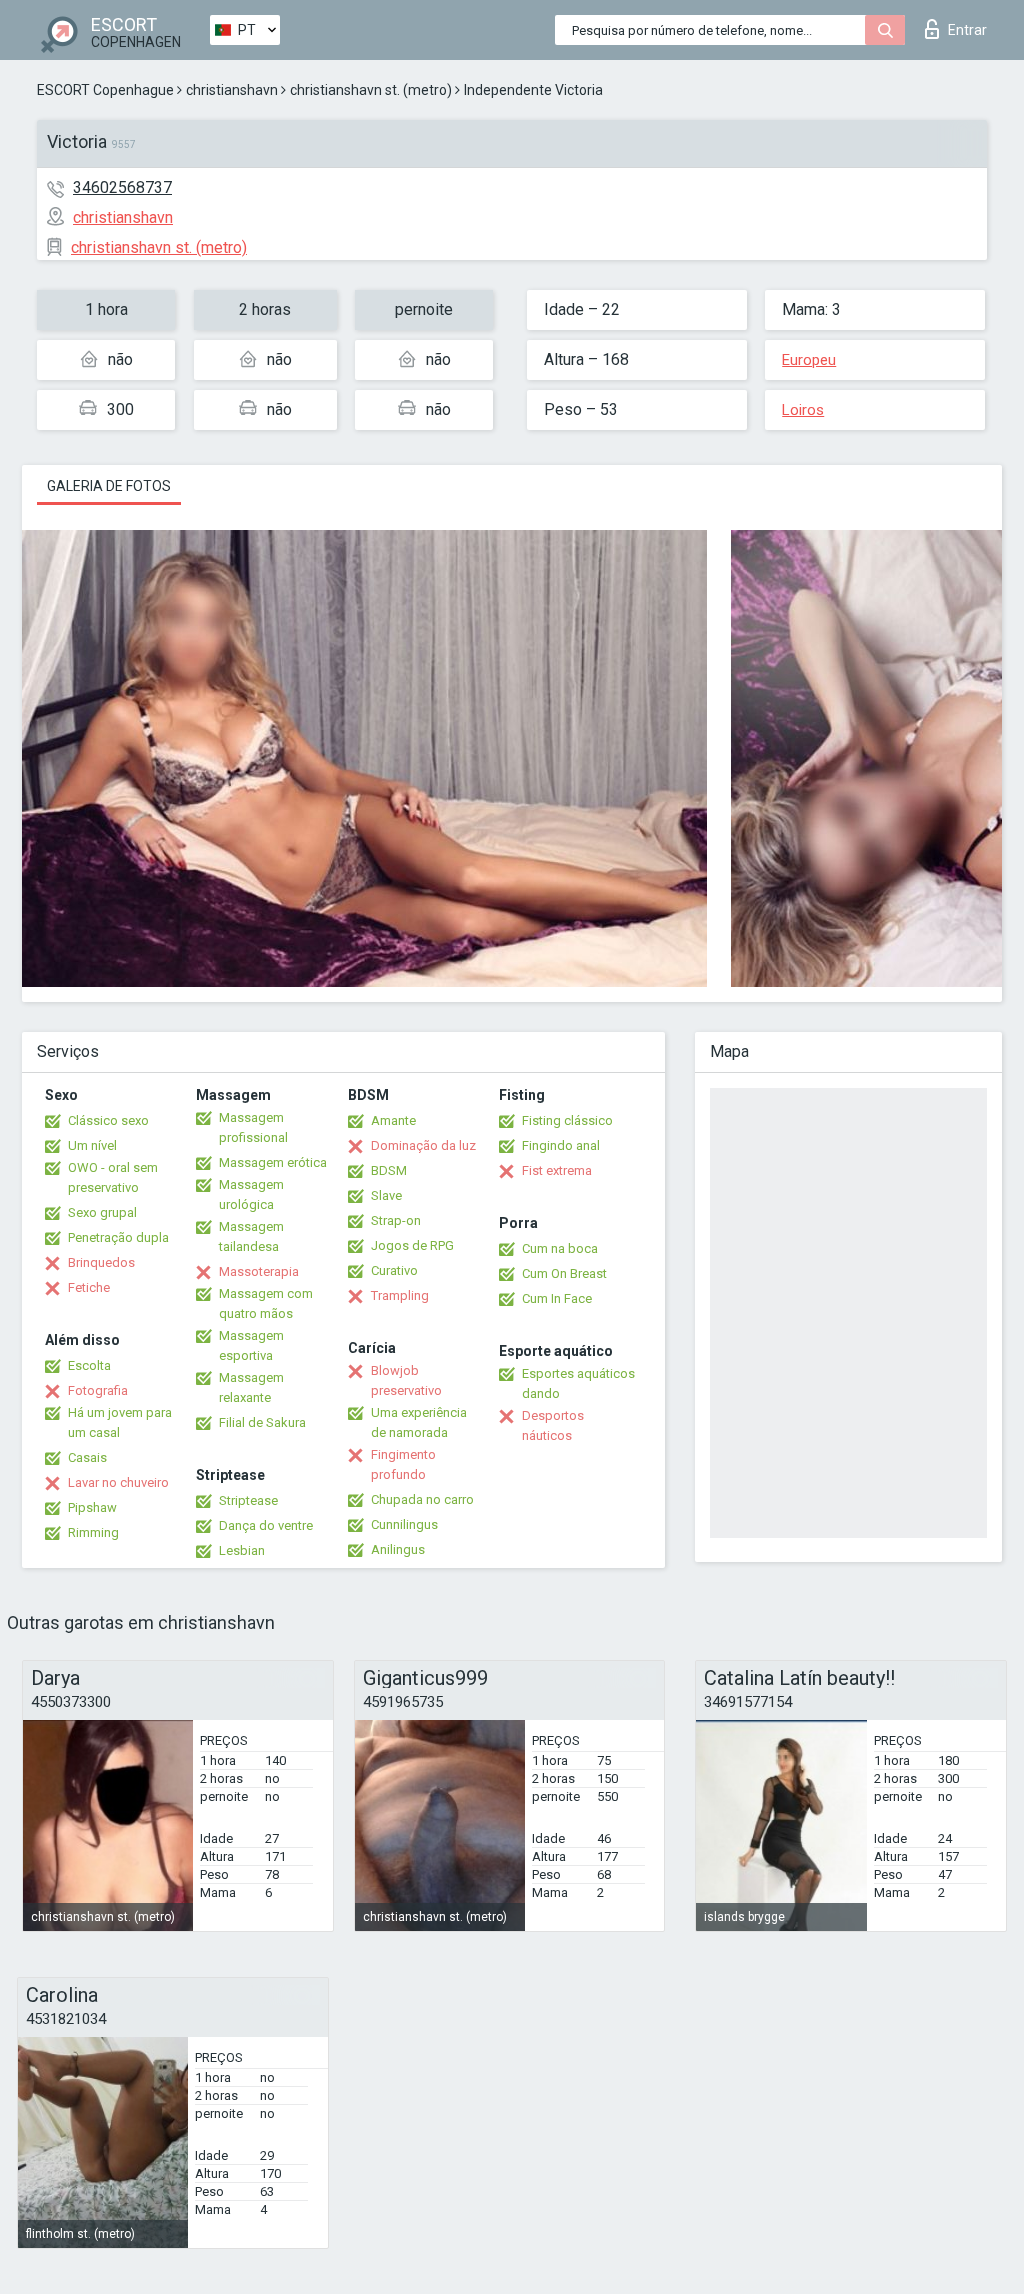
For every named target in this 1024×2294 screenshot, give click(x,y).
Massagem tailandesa (251, 1236)
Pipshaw (92, 1507)
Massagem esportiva (251, 1345)
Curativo (394, 1270)
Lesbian (242, 1550)
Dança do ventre (266, 1525)
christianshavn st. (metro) (371, 90)
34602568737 (122, 187)
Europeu (809, 360)
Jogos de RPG (412, 1245)
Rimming (93, 1532)
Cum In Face (557, 1298)
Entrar (967, 30)
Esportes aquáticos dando (578, 1383)
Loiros (803, 410)
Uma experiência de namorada (419, 1422)
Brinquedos (101, 1262)
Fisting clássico (567, 1120)
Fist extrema (557, 1170)
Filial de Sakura (262, 1422)
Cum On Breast (564, 1273)
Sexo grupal (102, 1212)
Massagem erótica (273, 1162)
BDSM (389, 1170)
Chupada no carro (422, 1499)
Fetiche (89, 1287)
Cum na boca (560, 1248)
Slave (386, 1195)
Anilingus (398, 1549)
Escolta (89, 1365)
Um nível (92, 1145)
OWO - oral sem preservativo (113, 1177)
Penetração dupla (118, 1237)
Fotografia (98, 1390)
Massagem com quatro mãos (266, 1303)
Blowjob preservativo (406, 1380)
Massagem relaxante (251, 1387)
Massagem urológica (251, 1194)
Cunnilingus (404, 1524)
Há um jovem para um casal (120, 1422)
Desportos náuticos (553, 1425)
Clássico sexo (108, 1120)
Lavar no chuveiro (118, 1482)
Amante (393, 1120)
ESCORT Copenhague (105, 90)
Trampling (400, 1295)
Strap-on (396, 1220)
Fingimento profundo (403, 1464)
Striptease (248, 1500)
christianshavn (232, 90)
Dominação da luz (423, 1145)
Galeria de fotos (109, 486)
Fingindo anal (561, 1145)
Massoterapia (259, 1271)
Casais (87, 1457)
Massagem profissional (253, 1127)
